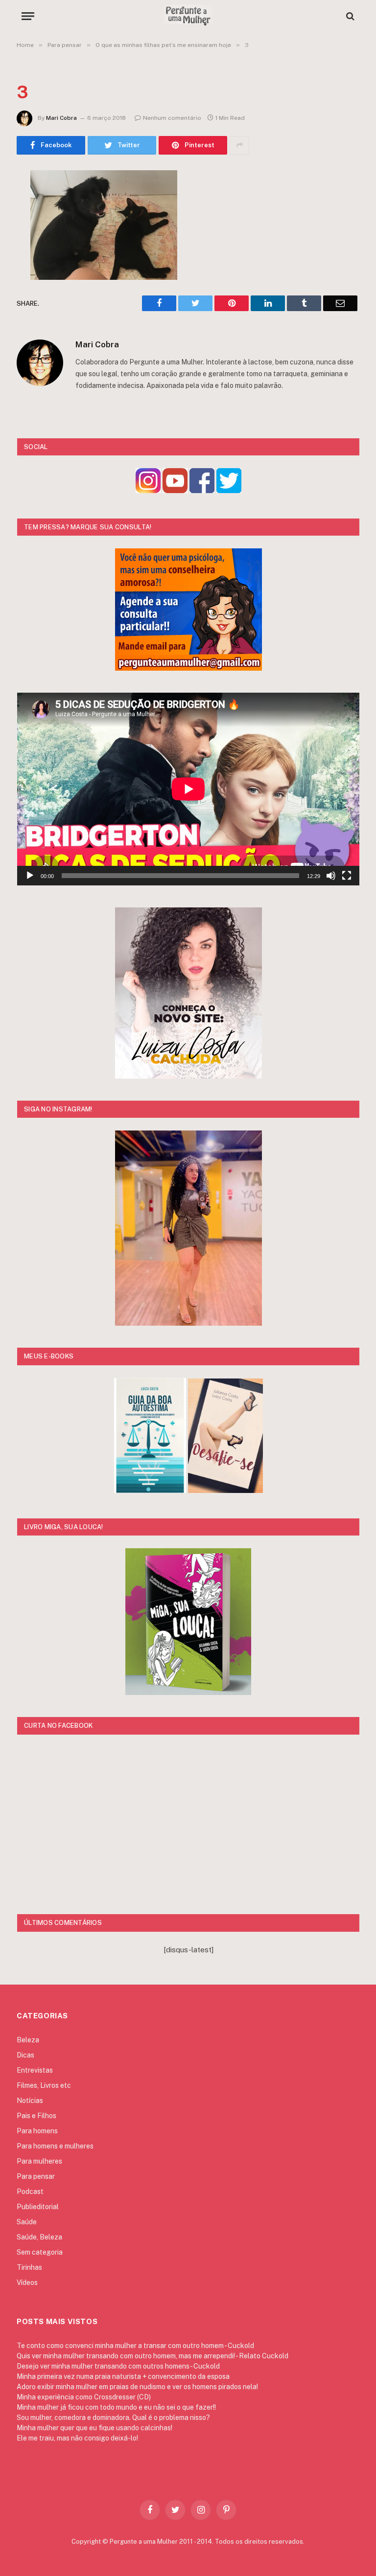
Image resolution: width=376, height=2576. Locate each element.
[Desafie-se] (225, 1490)
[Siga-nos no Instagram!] (148, 490)
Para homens (37, 2131)
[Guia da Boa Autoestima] (150, 1490)
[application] (188, 789)
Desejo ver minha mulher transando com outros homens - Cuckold (118, 2366)
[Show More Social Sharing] (239, 145)
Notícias (30, 2101)
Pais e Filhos (36, 2116)
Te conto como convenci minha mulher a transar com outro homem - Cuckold (135, 2346)
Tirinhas (29, 2267)
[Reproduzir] (30, 876)
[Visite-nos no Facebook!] (202, 490)
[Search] (349, 16)
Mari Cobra (61, 118)
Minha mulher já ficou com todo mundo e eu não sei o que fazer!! (116, 2407)
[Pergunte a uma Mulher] (188, 16)
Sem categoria (40, 2252)
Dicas (25, 2055)
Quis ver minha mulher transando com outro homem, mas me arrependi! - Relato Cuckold (153, 2356)
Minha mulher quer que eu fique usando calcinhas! (94, 2428)
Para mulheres (39, 2161)
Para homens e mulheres (55, 2146)
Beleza (28, 2040)
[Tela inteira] (347, 876)
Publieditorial (38, 2207)
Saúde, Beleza (39, 2237)
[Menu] (28, 16)
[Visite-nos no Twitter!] (229, 490)
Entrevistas (35, 2070)
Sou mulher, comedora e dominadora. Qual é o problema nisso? (113, 2418)
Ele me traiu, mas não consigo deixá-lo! (77, 2438)
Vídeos (27, 2282)
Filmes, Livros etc (44, 2085)
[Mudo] (331, 876)
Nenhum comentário (172, 118)
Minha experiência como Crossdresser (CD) (84, 2397)
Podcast (30, 2192)
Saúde (27, 2222)
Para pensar (36, 2176)
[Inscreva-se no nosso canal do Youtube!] (175, 490)
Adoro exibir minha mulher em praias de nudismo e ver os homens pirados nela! (137, 2387)
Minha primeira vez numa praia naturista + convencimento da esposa (123, 2376)
